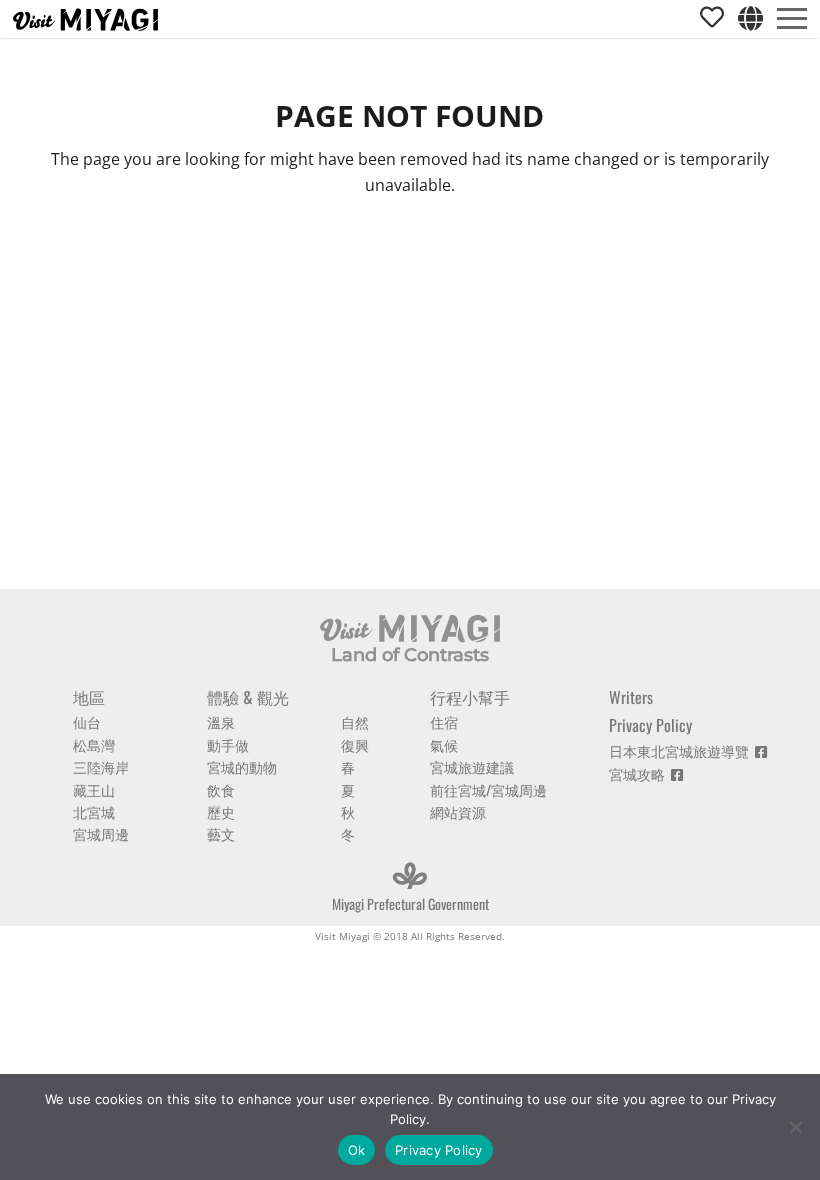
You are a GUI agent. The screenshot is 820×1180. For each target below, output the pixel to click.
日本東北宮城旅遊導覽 (682, 750)
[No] (795, 1127)
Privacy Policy (650, 725)
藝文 (221, 833)
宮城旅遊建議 (472, 766)
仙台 (87, 721)
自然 (355, 721)
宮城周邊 (101, 833)
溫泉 (221, 721)
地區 (89, 697)
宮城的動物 (242, 766)
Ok (357, 1150)
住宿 (444, 721)
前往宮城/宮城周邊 (488, 789)
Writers (631, 697)
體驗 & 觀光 (248, 697)
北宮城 (94, 811)
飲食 (221, 789)
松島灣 (94, 744)
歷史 (221, 811)
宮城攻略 (640, 773)
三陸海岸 (101, 766)
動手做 (228, 744)
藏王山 (94, 789)
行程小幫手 (470, 697)
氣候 (444, 744)
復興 (355, 744)
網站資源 (458, 811)
